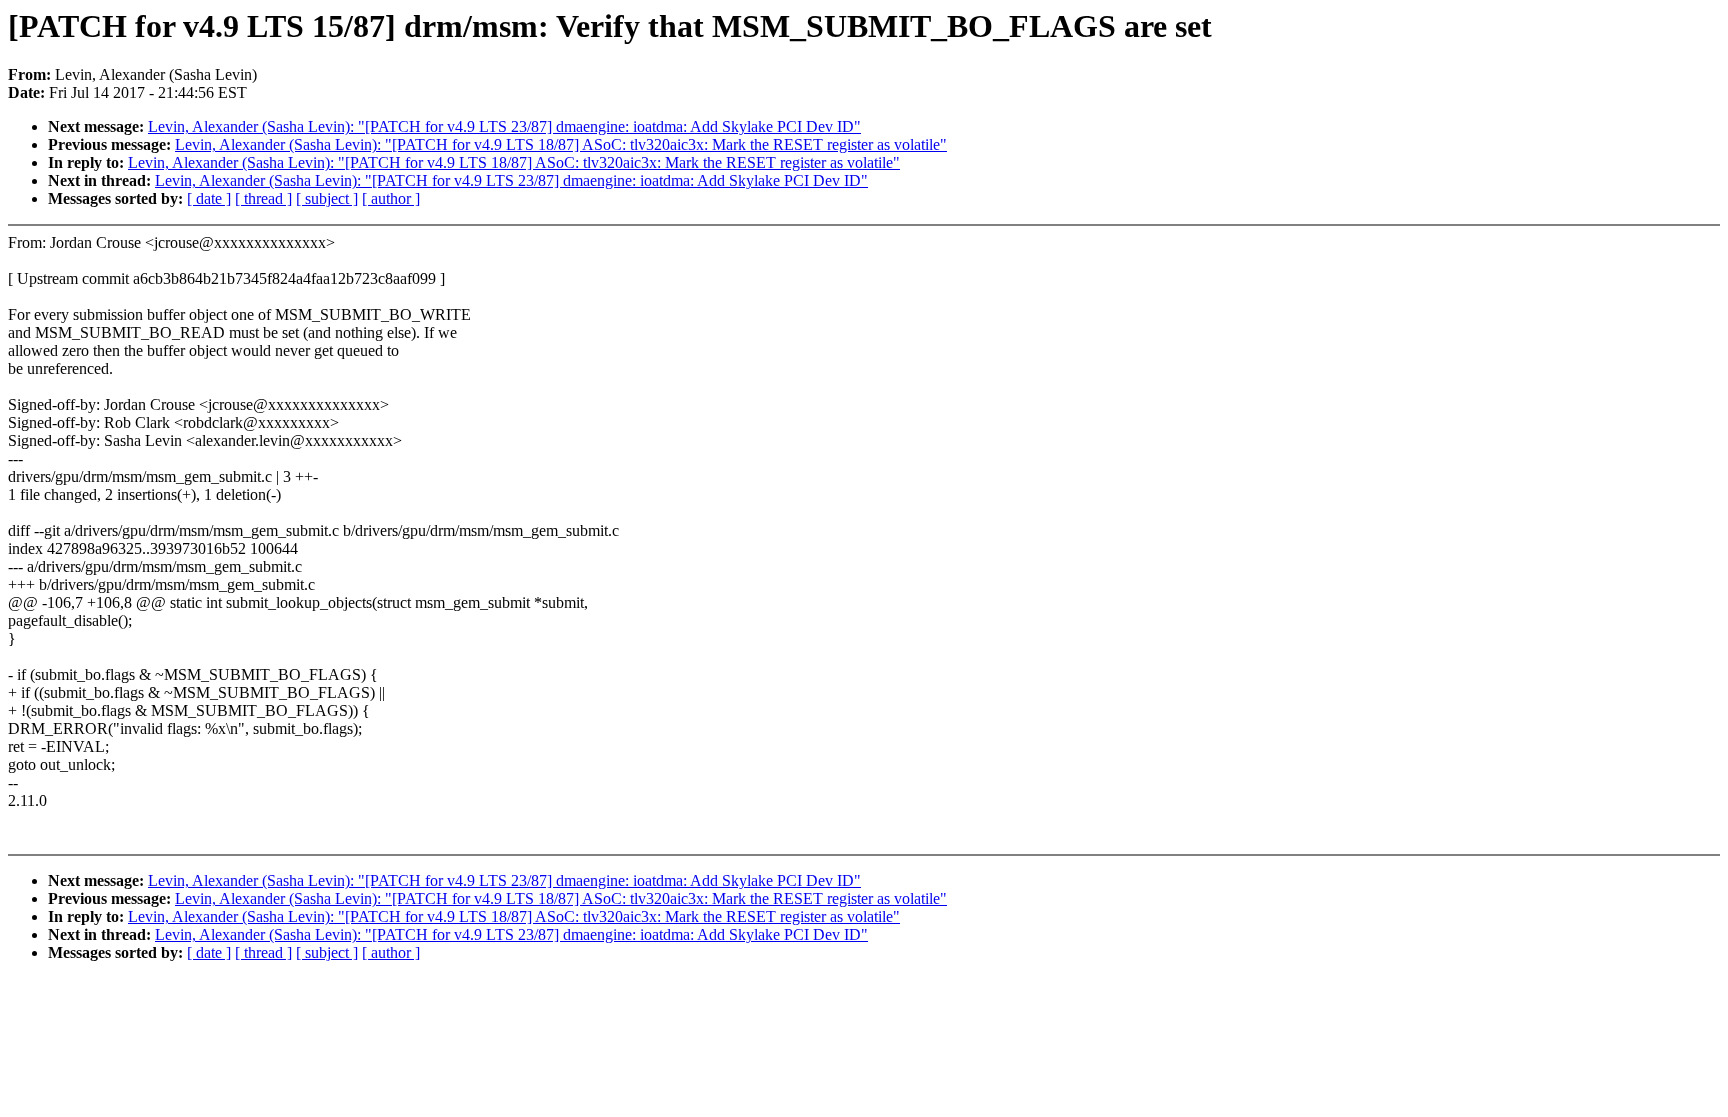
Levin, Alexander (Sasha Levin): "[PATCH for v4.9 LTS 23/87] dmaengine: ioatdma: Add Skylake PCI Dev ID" (504, 126)
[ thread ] (263, 198)
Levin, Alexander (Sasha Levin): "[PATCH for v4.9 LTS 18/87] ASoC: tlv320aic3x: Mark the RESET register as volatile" (561, 144)
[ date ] (209, 198)
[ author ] (391, 198)
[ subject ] (327, 198)
